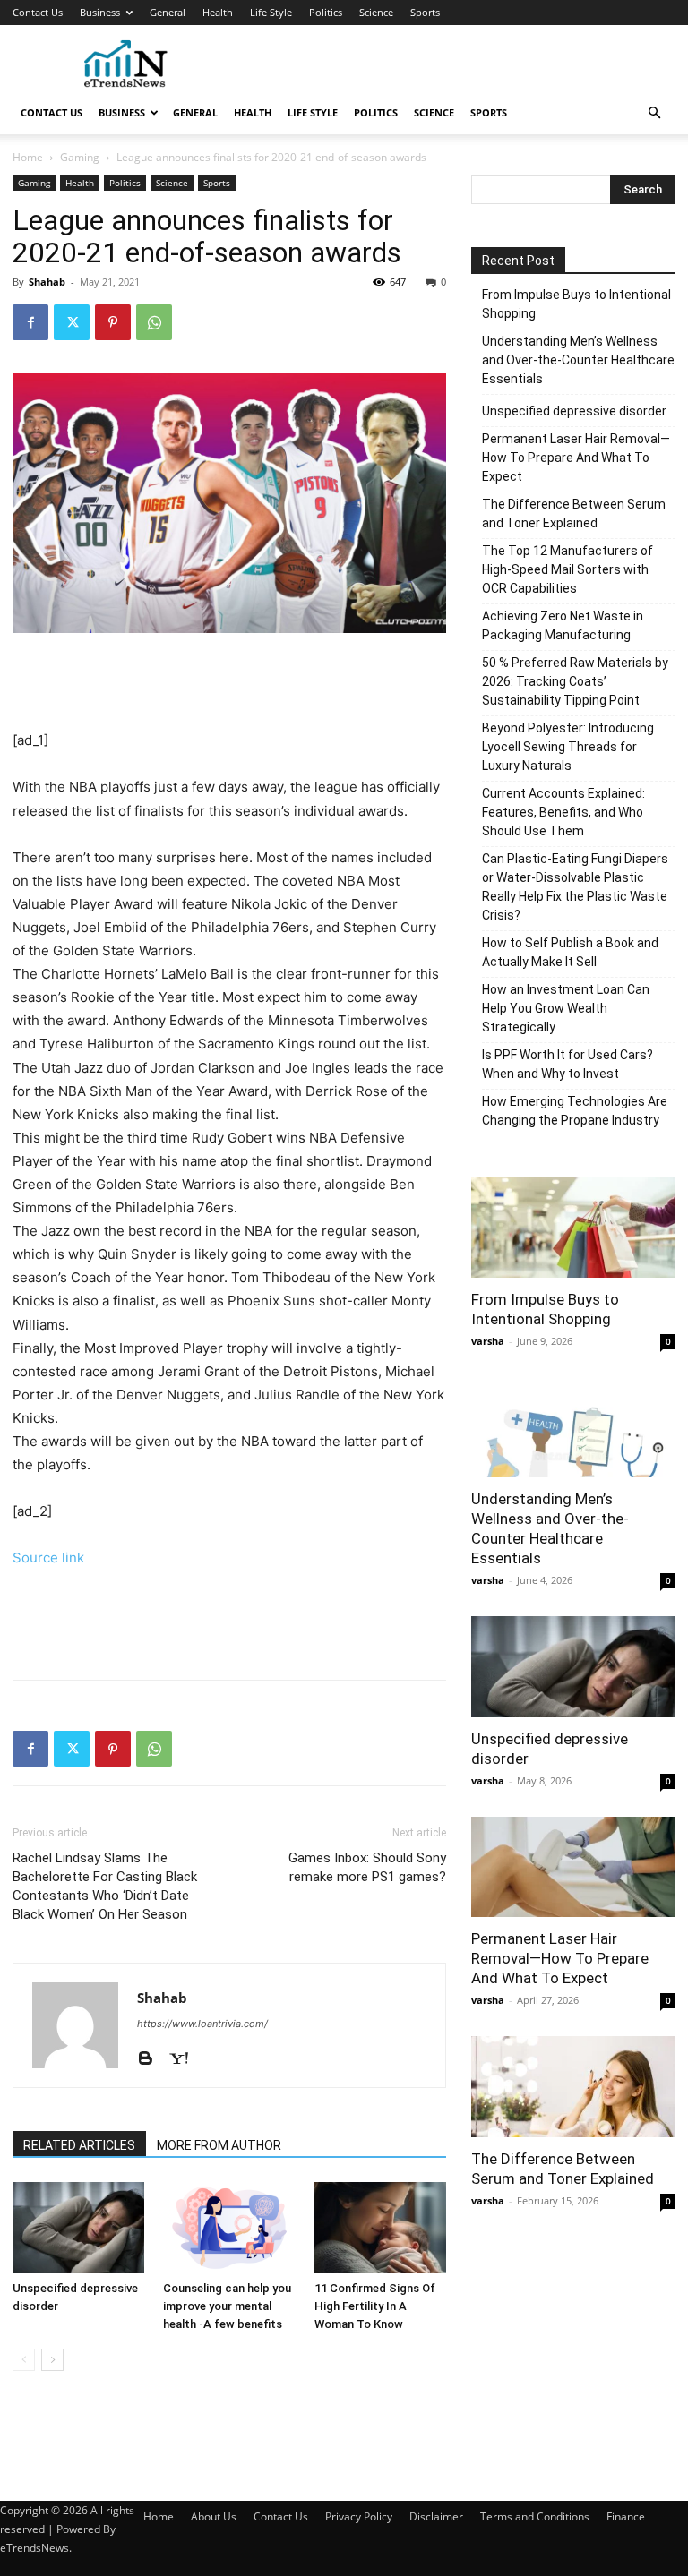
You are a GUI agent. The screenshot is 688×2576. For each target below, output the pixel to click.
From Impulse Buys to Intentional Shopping (576, 304)
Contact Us (38, 12)
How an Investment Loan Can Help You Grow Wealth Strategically (566, 1008)
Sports (425, 12)
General (168, 12)
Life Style (271, 12)
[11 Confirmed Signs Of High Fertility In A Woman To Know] (380, 2227)
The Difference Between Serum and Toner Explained (574, 513)
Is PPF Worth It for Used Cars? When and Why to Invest (568, 1064)
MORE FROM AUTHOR (219, 2145)
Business (100, 12)
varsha (488, 1341)
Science (376, 12)
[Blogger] (152, 2059)
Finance (626, 2516)
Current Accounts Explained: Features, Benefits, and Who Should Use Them (563, 812)
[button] (654, 113)
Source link (48, 1558)
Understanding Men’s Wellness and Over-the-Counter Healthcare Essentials (578, 360)
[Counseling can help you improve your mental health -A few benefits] (229, 2227)
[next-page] (52, 2360)
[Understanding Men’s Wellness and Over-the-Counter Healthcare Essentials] (573, 1428)
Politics (326, 12)
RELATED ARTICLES (79, 2145)
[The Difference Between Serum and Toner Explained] (573, 2087)
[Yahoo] (185, 2059)
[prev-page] (24, 2360)
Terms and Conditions (535, 2516)
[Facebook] (30, 322)
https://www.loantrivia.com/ (202, 2024)
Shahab (47, 282)
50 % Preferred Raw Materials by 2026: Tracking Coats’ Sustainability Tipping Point (575, 681)
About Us (214, 2516)
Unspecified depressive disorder (574, 411)
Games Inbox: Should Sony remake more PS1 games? (367, 1867)
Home (28, 157)
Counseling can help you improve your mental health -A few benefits (227, 2306)
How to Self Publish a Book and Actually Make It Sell (570, 952)
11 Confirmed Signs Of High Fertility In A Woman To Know (375, 2306)
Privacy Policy (359, 2516)
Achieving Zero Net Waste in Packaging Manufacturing (563, 625)
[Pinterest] (113, 322)
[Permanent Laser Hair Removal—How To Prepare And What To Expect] (573, 1867)
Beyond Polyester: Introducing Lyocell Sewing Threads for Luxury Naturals (568, 747)
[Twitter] (72, 322)
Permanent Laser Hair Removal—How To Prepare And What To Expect (576, 458)
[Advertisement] (465, 64)
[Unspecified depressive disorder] (78, 2227)
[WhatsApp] (154, 322)
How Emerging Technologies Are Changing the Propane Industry (575, 1111)
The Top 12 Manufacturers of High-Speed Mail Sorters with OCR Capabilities (568, 569)
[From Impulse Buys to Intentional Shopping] (573, 1227)
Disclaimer (436, 2516)
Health (218, 12)
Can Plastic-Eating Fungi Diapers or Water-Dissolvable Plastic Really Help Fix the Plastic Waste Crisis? (575, 887)
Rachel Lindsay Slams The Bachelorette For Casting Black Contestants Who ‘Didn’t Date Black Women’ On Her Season (105, 1886)
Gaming (80, 157)
